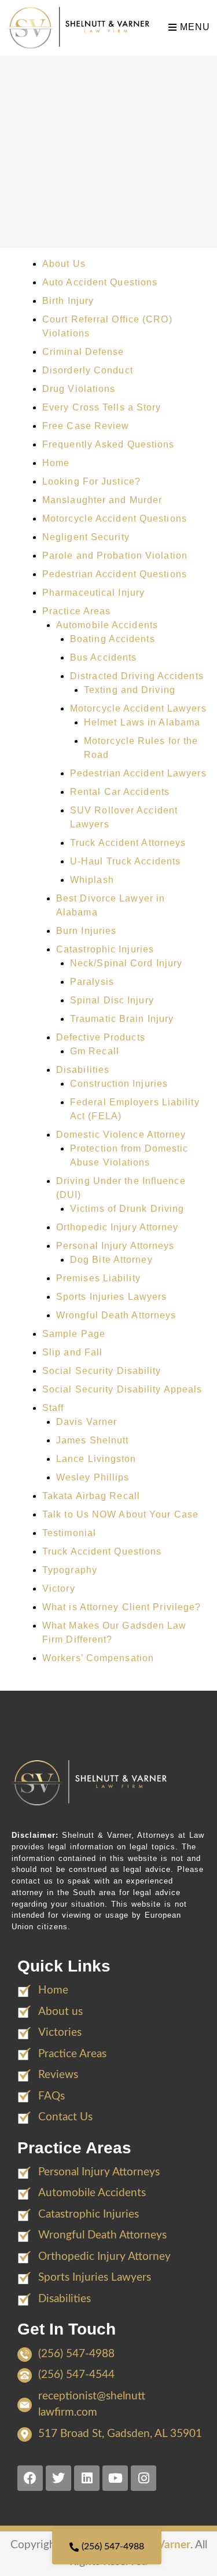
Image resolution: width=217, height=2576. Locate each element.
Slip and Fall (72, 1352)
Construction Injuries (119, 1084)
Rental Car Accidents (120, 792)
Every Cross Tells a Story (102, 407)
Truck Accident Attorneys (128, 843)
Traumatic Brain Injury (122, 1019)
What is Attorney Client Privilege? (122, 1607)
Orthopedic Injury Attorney (117, 1227)
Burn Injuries (86, 931)
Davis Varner (87, 1422)
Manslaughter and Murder (102, 500)
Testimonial (69, 1533)
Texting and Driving (130, 690)
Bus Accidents (103, 657)
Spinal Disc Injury (112, 1000)
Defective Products (101, 1037)
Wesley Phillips (93, 1477)
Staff (53, 1408)
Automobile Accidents (107, 625)
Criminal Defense (83, 352)
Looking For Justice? (91, 481)
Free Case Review (86, 426)
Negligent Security (86, 537)
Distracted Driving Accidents (137, 676)
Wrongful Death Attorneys (116, 1315)
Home (56, 463)
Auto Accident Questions (100, 282)
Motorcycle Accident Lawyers (138, 708)
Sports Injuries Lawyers (111, 1297)
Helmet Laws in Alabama (142, 722)
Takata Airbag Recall (91, 1496)
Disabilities (83, 1070)
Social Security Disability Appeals (122, 1389)
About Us (64, 264)
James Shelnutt (92, 1440)
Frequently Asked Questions (108, 444)
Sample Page (74, 1334)
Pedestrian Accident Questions (115, 574)
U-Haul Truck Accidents (125, 861)
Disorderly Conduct (88, 370)
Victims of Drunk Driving (127, 1209)
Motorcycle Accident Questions (115, 519)
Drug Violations (79, 389)
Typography (70, 1570)
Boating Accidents (113, 639)
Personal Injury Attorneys (115, 1246)
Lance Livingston (96, 1459)
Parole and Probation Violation (115, 556)
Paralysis (92, 982)
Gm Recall (95, 1051)
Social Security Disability (102, 1371)
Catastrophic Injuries (105, 949)
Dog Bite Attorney (111, 1260)
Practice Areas (76, 611)
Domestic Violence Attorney (121, 1135)
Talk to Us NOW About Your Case (120, 1514)
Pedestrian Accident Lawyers (138, 773)
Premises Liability (98, 1278)
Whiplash (92, 880)
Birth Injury (68, 301)
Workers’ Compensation (98, 1658)
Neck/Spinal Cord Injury (126, 963)
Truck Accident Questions (102, 1551)
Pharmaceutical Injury (93, 593)
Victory (59, 1589)
